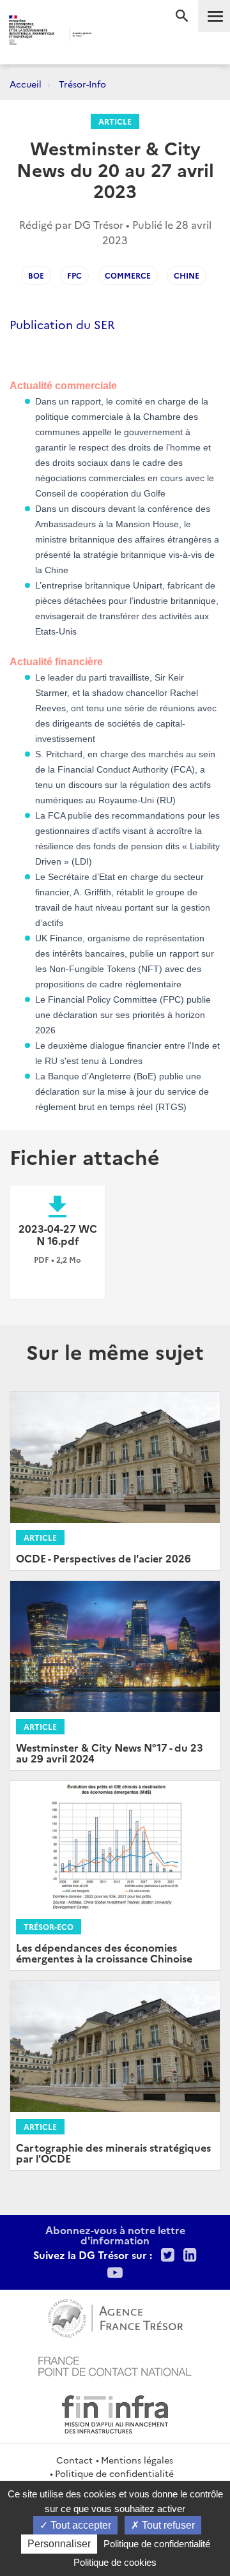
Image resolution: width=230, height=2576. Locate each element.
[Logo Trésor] (108, 35)
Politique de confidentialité (114, 2473)
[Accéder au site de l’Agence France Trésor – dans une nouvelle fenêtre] (115, 2317)
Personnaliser (59, 2544)
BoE (36, 275)
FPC (74, 275)
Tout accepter (80, 2525)
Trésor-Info (82, 84)
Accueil (26, 84)
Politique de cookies (115, 2562)
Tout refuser (167, 2525)
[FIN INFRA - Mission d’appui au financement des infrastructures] (115, 2412)
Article (115, 121)
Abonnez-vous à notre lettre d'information (115, 2235)
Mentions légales (137, 2460)
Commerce (128, 275)
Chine (187, 275)
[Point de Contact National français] (115, 2364)
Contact (74, 2460)
